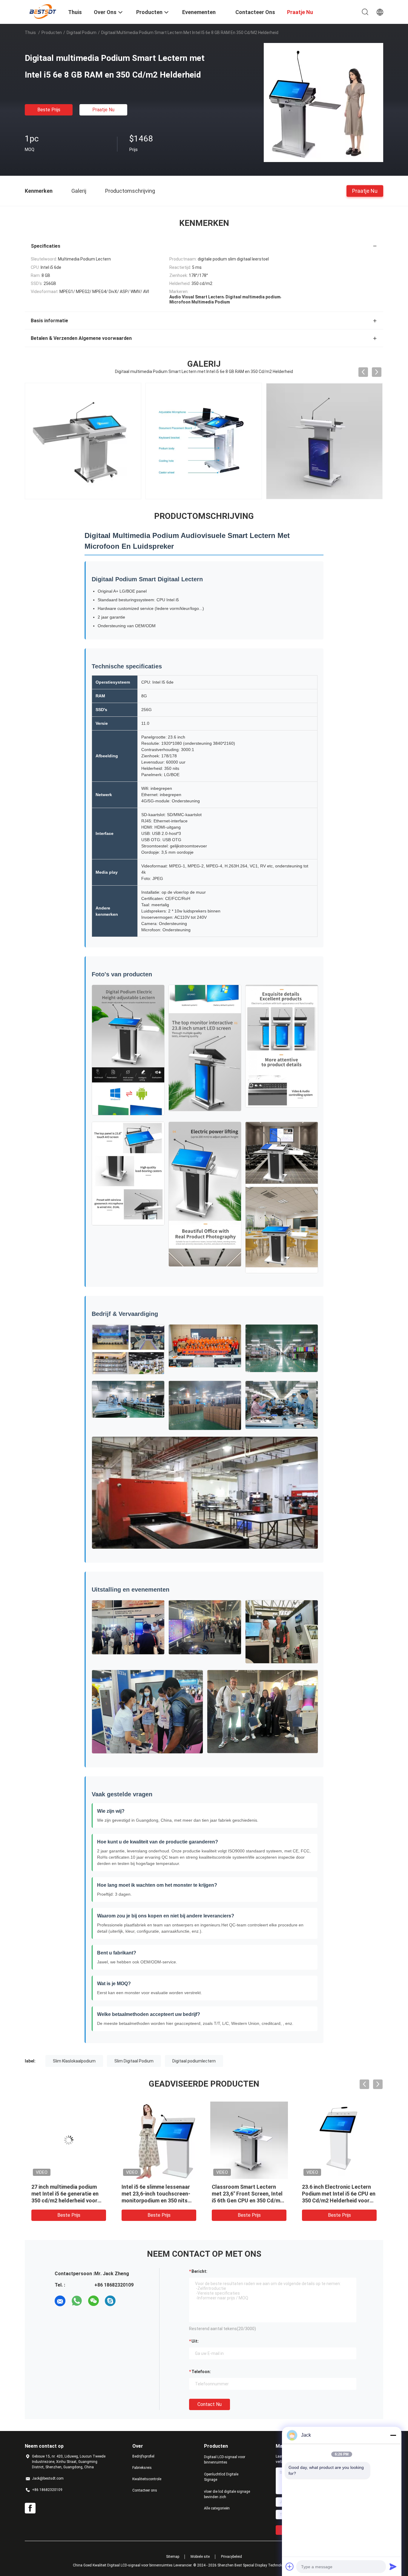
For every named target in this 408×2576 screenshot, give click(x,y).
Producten (52, 33)
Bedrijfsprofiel (143, 2456)
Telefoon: (201, 2372)
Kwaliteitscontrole (147, 2479)
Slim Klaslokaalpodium (74, 2061)
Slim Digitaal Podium (134, 2061)
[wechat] (93, 2301)
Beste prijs (49, 110)
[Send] (393, 2566)
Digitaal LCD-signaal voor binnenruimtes (225, 2460)
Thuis (30, 33)
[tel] (127, 2301)
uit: (195, 2341)
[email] (60, 2301)
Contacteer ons (145, 2490)
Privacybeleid (231, 2557)
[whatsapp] (77, 2301)
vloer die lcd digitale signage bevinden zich (227, 2494)
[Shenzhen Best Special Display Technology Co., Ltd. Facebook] (30, 2508)
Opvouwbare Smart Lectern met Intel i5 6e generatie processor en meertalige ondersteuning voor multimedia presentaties (65, 2200)
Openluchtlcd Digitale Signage (221, 2477)
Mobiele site (200, 2557)
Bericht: (199, 2271)
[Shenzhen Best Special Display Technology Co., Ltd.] (43, 11)
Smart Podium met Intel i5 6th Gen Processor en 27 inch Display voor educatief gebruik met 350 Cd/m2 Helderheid (339, 2200)
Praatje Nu (103, 110)
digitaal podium (82, 33)
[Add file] (290, 2566)
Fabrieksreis (142, 2468)
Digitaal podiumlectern (194, 2061)
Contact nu (210, 2404)
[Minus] (393, 2435)
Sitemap (173, 2557)
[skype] (110, 2301)
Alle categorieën (217, 2508)
